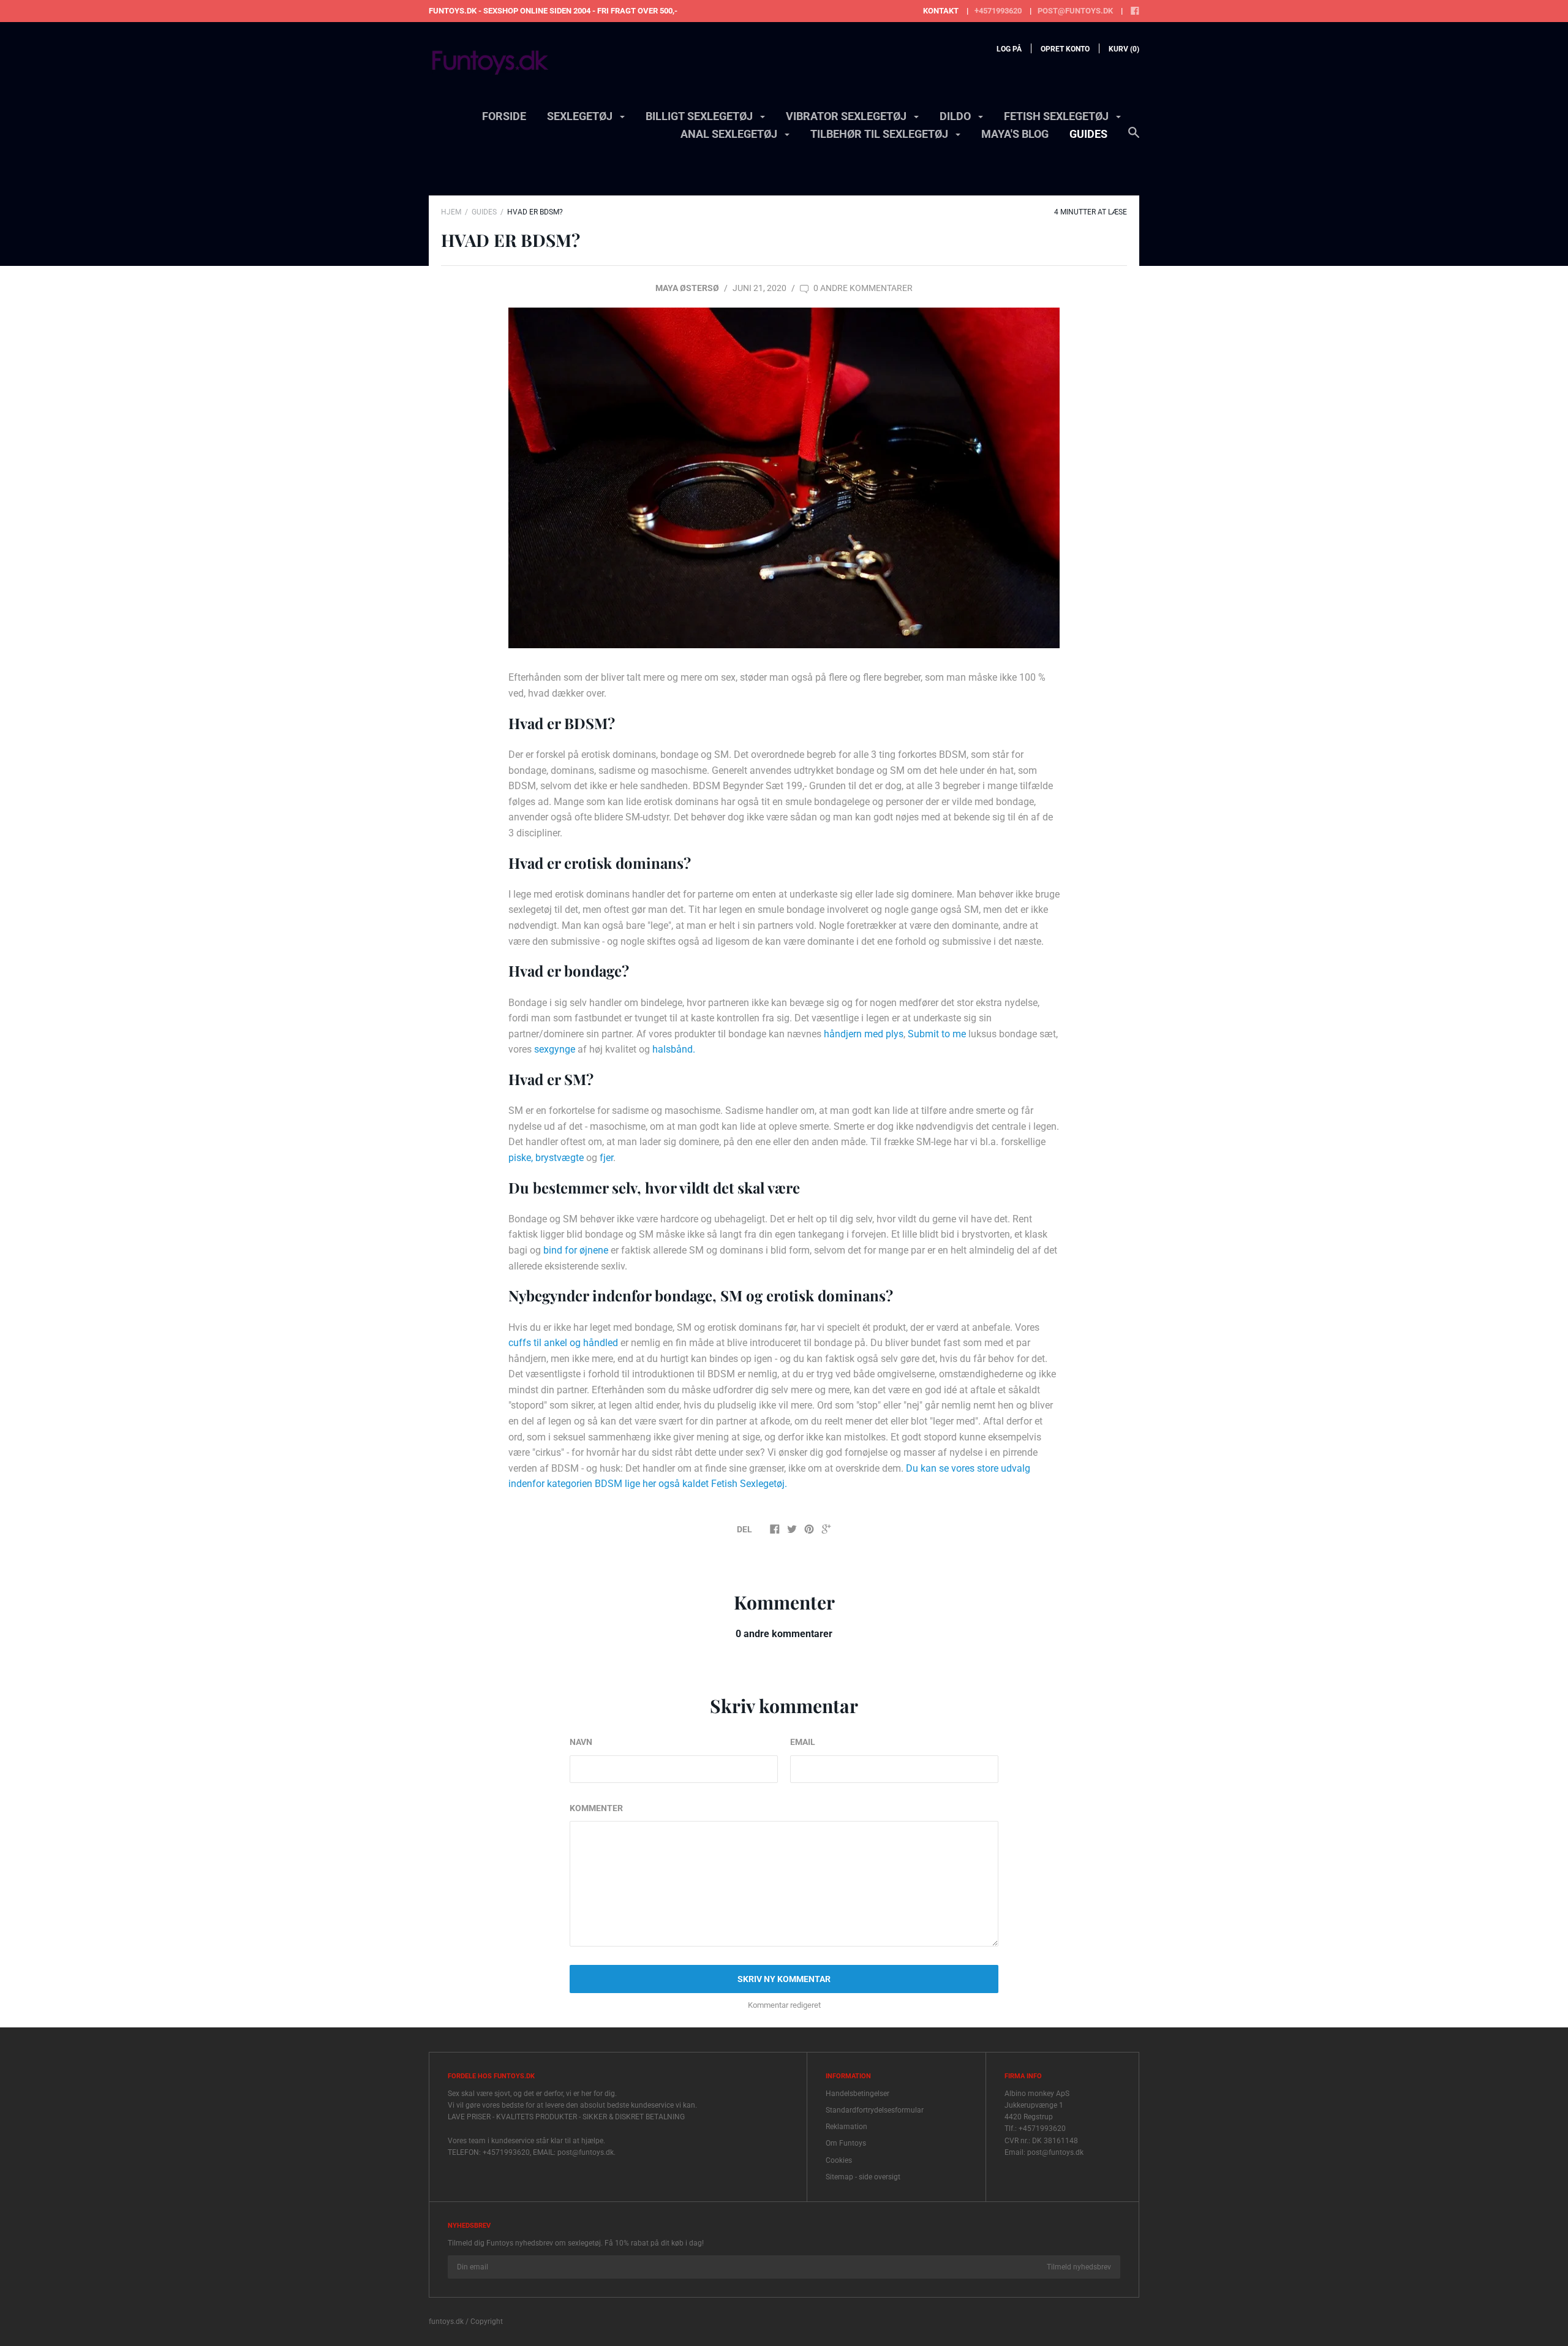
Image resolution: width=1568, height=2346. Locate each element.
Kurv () (1124, 49)
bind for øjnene (576, 1250)
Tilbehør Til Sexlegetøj (880, 134)
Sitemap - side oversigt (863, 2177)
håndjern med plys (864, 1034)
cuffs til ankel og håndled (563, 1343)
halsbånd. (674, 1049)
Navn (581, 1742)
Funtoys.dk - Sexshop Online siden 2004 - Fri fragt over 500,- (553, 11)
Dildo (956, 116)
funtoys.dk (446, 2321)
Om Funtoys (846, 2143)
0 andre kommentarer (862, 288)
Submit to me (937, 1034)
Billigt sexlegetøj (700, 116)
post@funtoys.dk (1075, 11)
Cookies (839, 2160)
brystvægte (560, 1158)
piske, (521, 1158)
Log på (1009, 49)
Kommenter (596, 1808)
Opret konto (1065, 49)
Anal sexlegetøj (730, 134)
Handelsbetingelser (858, 2094)
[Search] (1134, 138)
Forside (504, 116)
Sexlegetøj (581, 116)
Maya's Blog (1015, 134)
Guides (1088, 134)
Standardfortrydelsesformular (875, 2110)
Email (803, 1742)
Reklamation (846, 2127)
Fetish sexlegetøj (1057, 116)
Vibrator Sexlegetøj (847, 116)
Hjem (451, 212)
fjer (606, 1158)
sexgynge (555, 1049)
